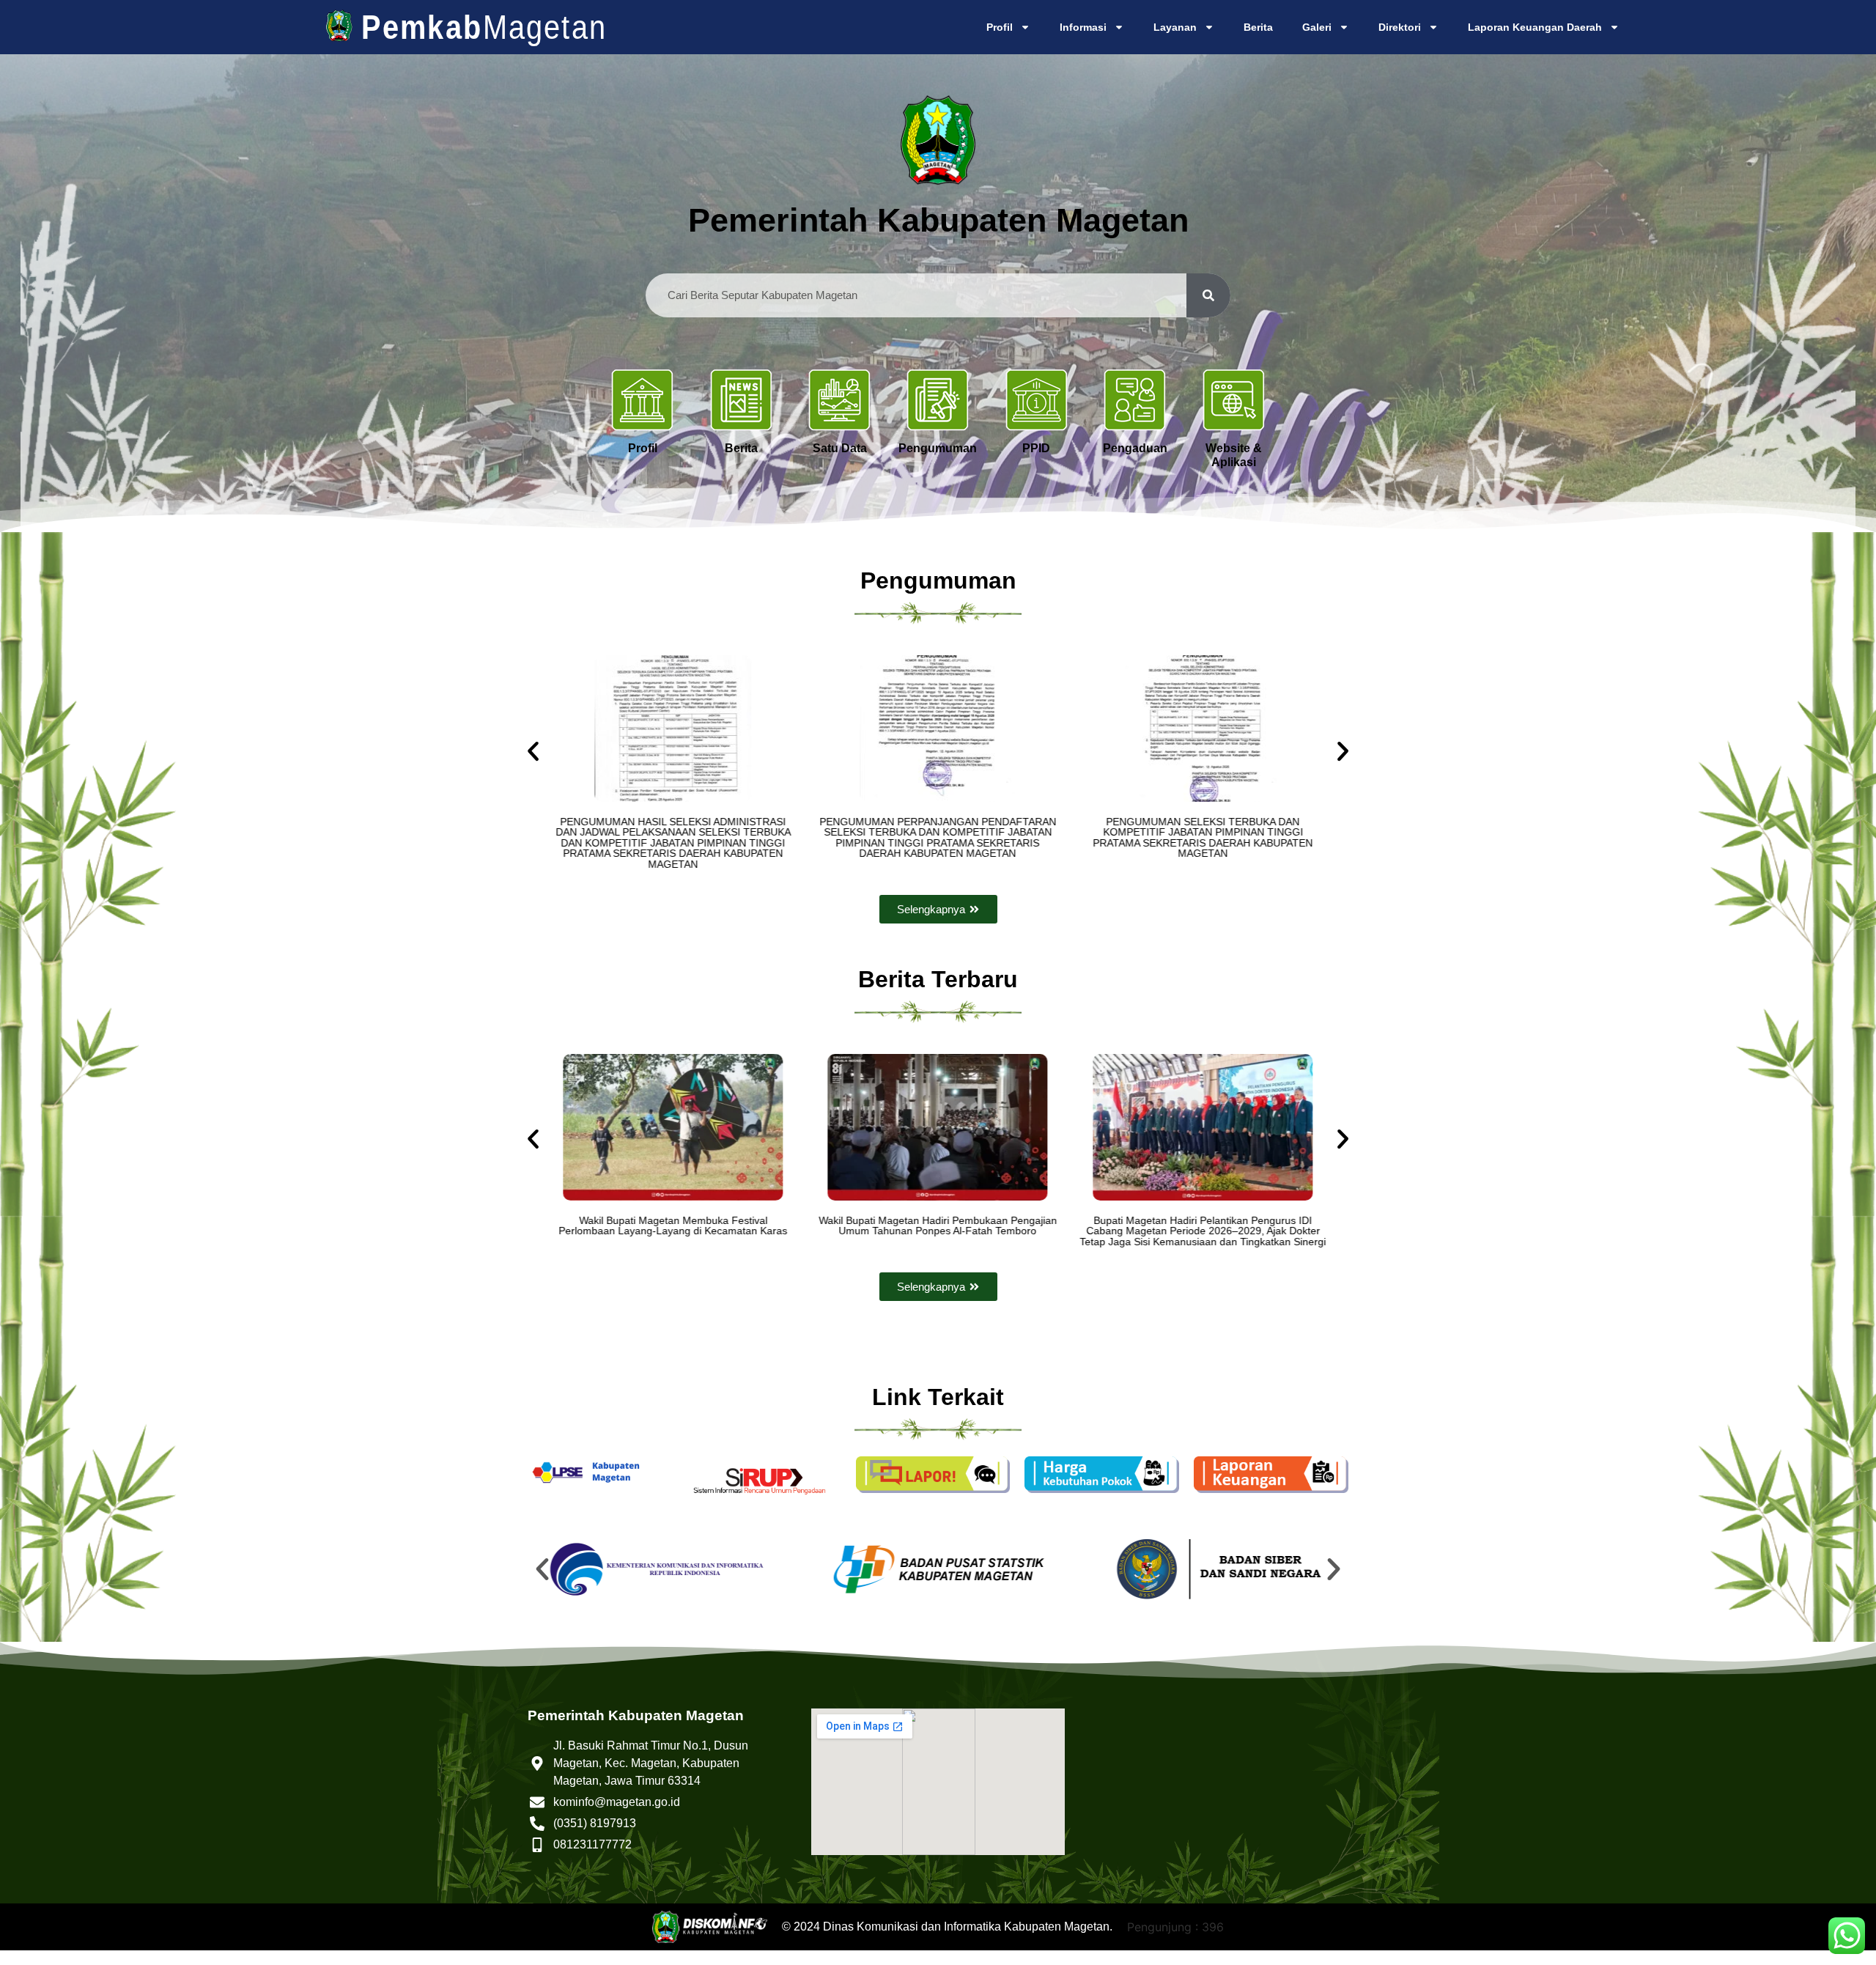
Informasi (1083, 27)
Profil (1000, 27)
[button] (533, 751)
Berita (1258, 27)
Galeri (1317, 27)
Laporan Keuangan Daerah (1535, 27)
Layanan (1175, 27)
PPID (1036, 448)
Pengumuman (938, 448)
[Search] (1208, 295)
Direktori (1400, 27)
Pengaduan (1135, 448)
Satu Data (840, 448)
